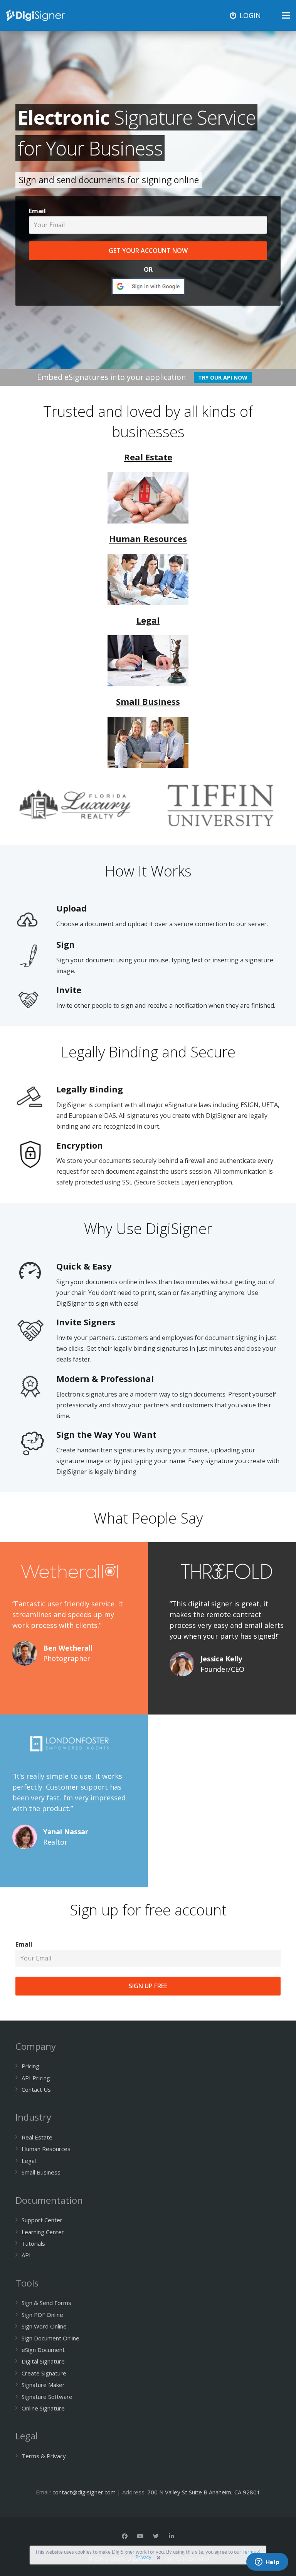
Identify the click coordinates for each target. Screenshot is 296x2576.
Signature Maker (43, 2385)
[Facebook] (125, 2536)
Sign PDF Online (42, 2315)
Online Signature (43, 2408)
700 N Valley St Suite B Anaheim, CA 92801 (204, 2492)
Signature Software (47, 2397)
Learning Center (43, 2232)
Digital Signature (43, 2361)
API (26, 2255)
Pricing (30, 2066)
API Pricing (36, 2078)
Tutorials (33, 2243)
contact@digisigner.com (84, 2492)
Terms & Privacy (44, 2456)
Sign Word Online (44, 2326)
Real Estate (37, 2137)
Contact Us (36, 2089)
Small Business (41, 2172)
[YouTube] (140, 2536)
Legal (29, 2161)
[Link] (35, 15)
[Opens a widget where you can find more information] (267, 2563)
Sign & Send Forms (46, 2303)
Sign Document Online (50, 2338)
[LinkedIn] (172, 2536)
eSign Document (43, 2350)
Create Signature (44, 2373)
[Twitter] (156, 2536)
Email (37, 211)
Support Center (42, 2220)
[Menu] (286, 15)
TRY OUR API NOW (223, 377)
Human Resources (46, 2149)
